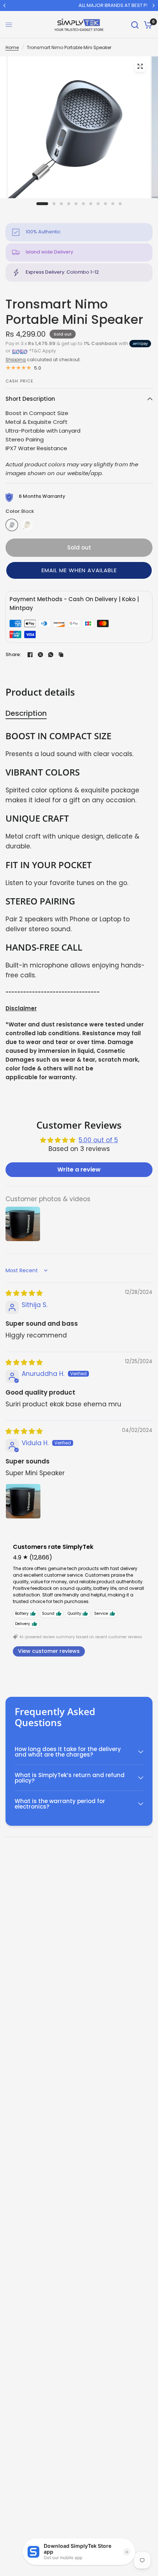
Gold (27, 525)
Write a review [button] (79, 1169)
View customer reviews (49, 1651)
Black (12, 525)
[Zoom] (140, 66)
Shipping (16, 360)
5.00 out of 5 (98, 1140)
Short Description (30, 399)
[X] (40, 655)
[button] (79, 570)
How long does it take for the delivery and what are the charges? (68, 1752)
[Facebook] (30, 655)
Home (12, 47)
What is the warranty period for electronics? (60, 1804)
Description (26, 713)
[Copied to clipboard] (61, 655)
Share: (13, 654)
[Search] (135, 25)
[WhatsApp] (51, 655)
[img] (24, 1293)
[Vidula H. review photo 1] (23, 1501)
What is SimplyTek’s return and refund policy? (70, 1778)
